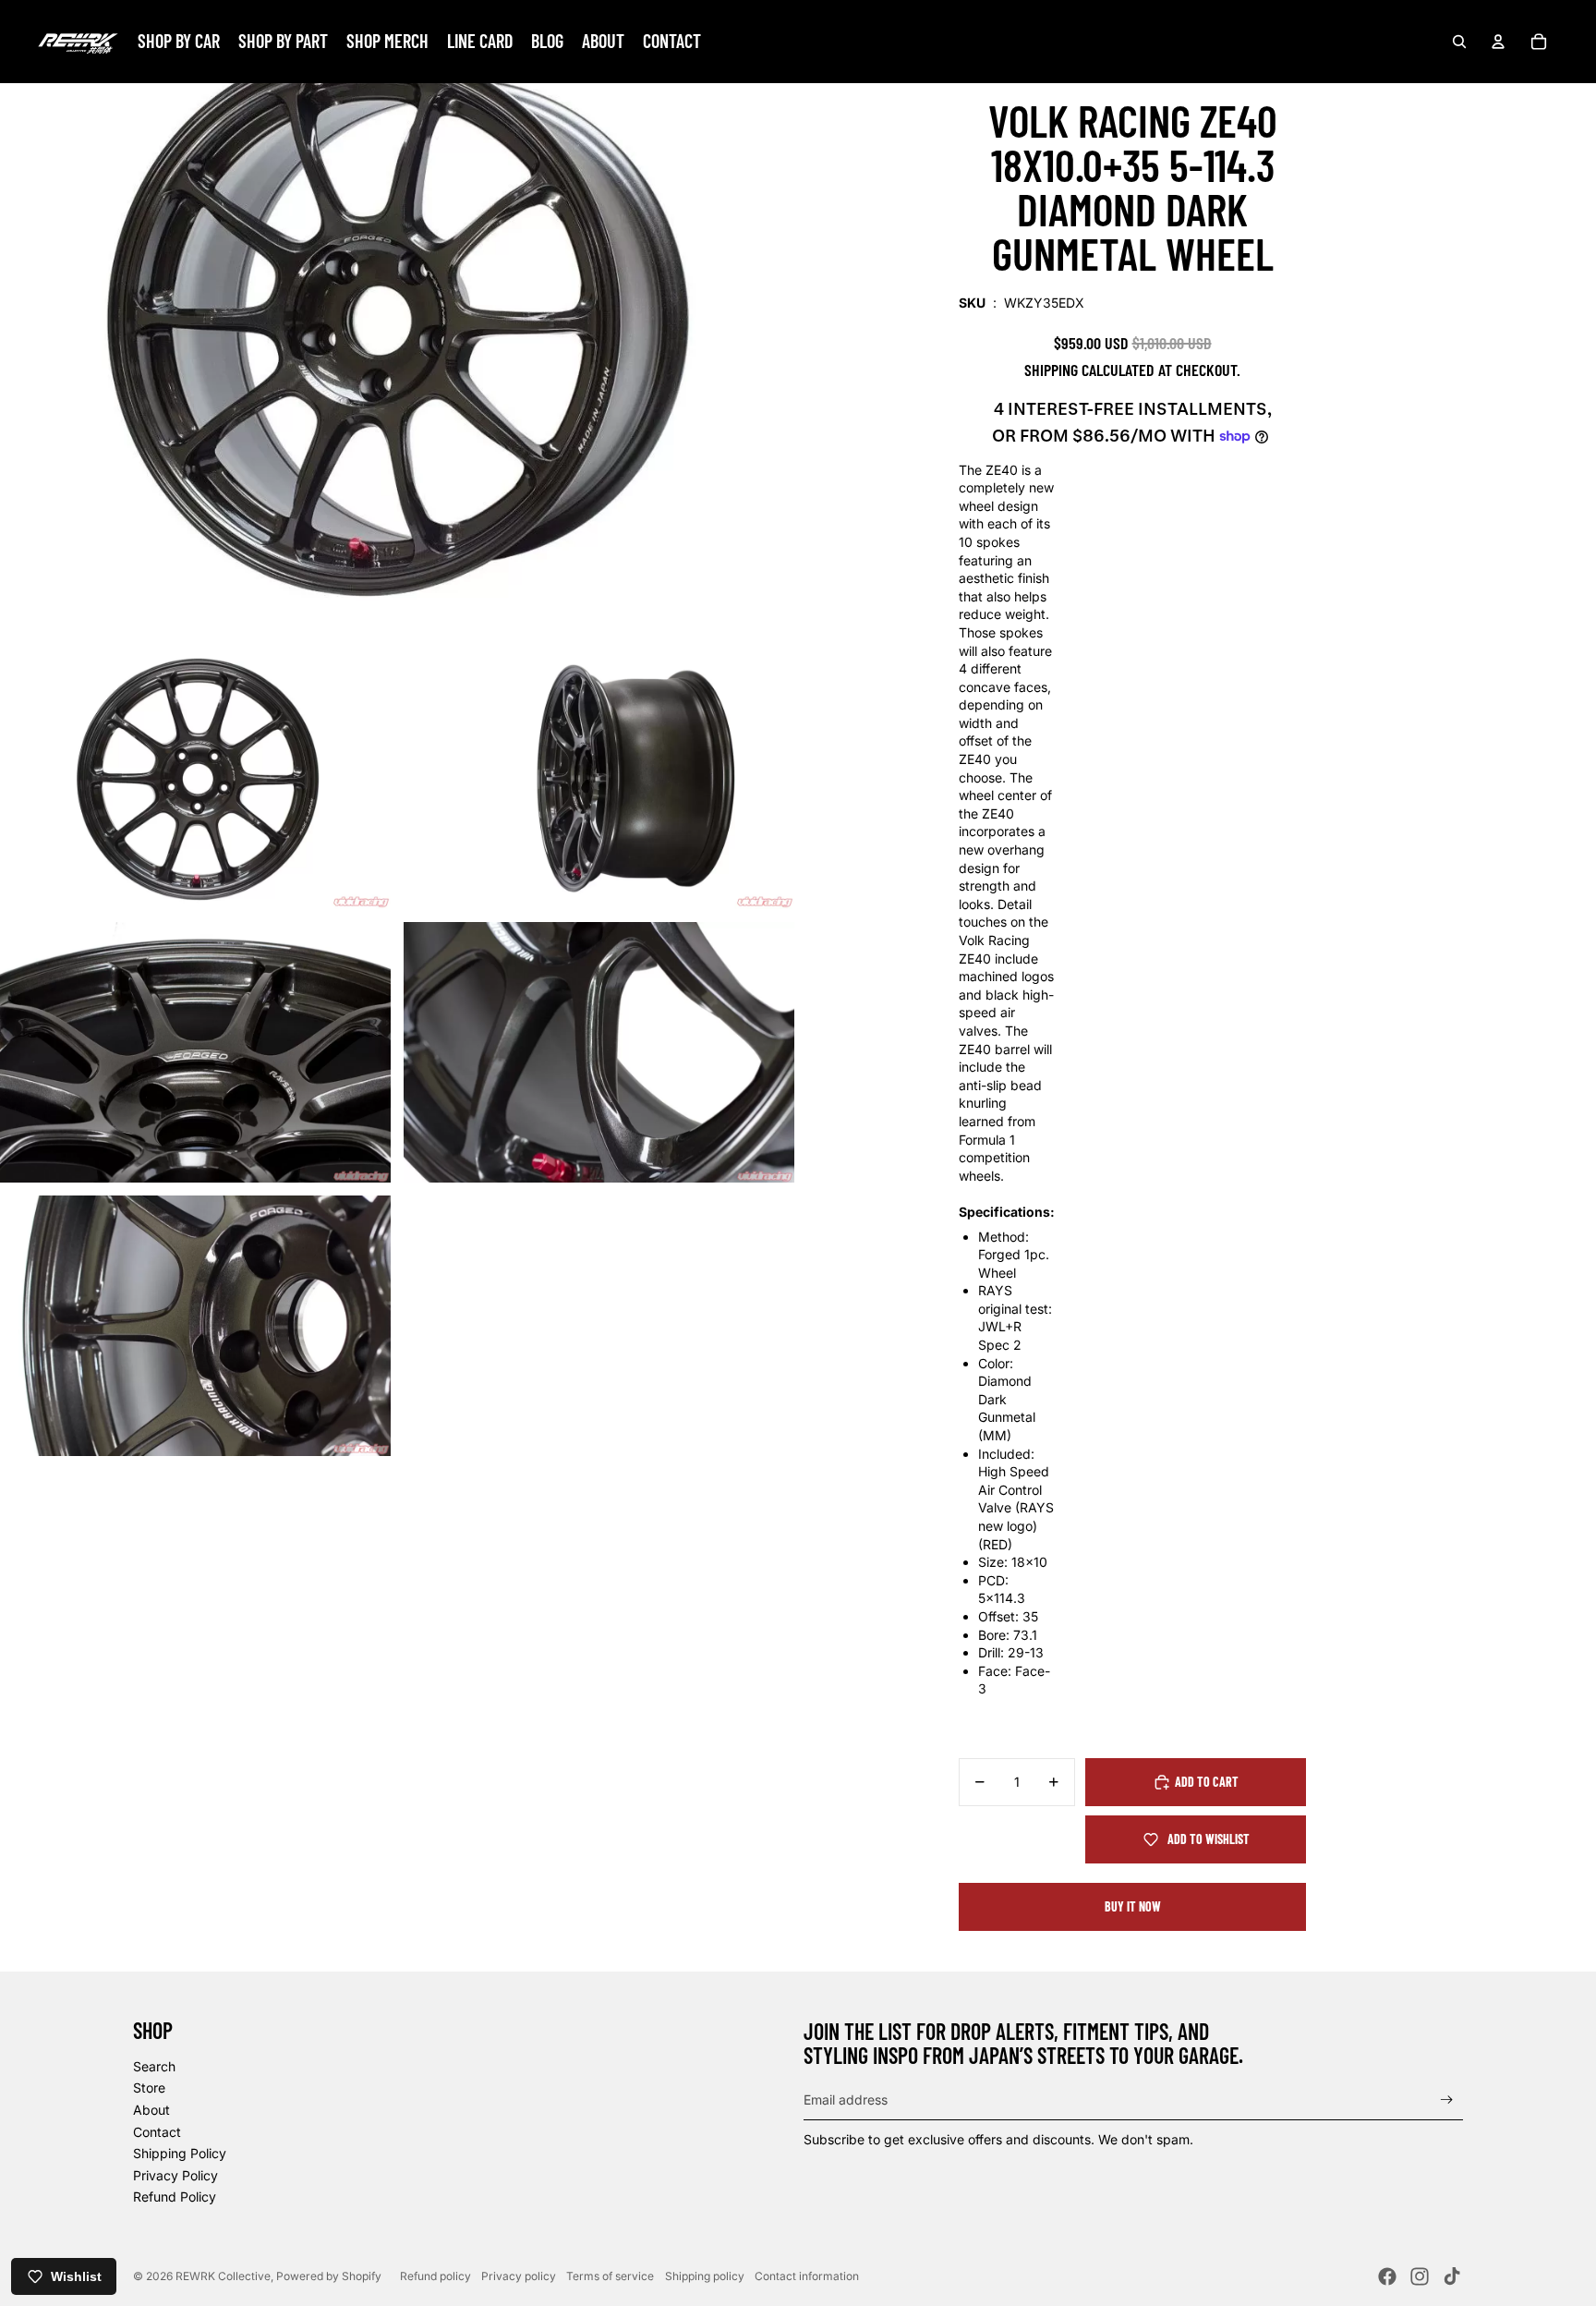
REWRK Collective (223, 2276)
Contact (157, 2132)
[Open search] (1459, 42)
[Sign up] (1447, 2100)
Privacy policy (519, 2276)
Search (154, 2066)
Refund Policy (175, 2197)
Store (149, 2088)
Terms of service (610, 2276)
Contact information (807, 2276)
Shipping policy (705, 2276)
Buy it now (1133, 1906)
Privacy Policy (175, 2175)
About (151, 2110)
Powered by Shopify (329, 2276)
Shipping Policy (180, 2153)
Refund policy (435, 2276)
